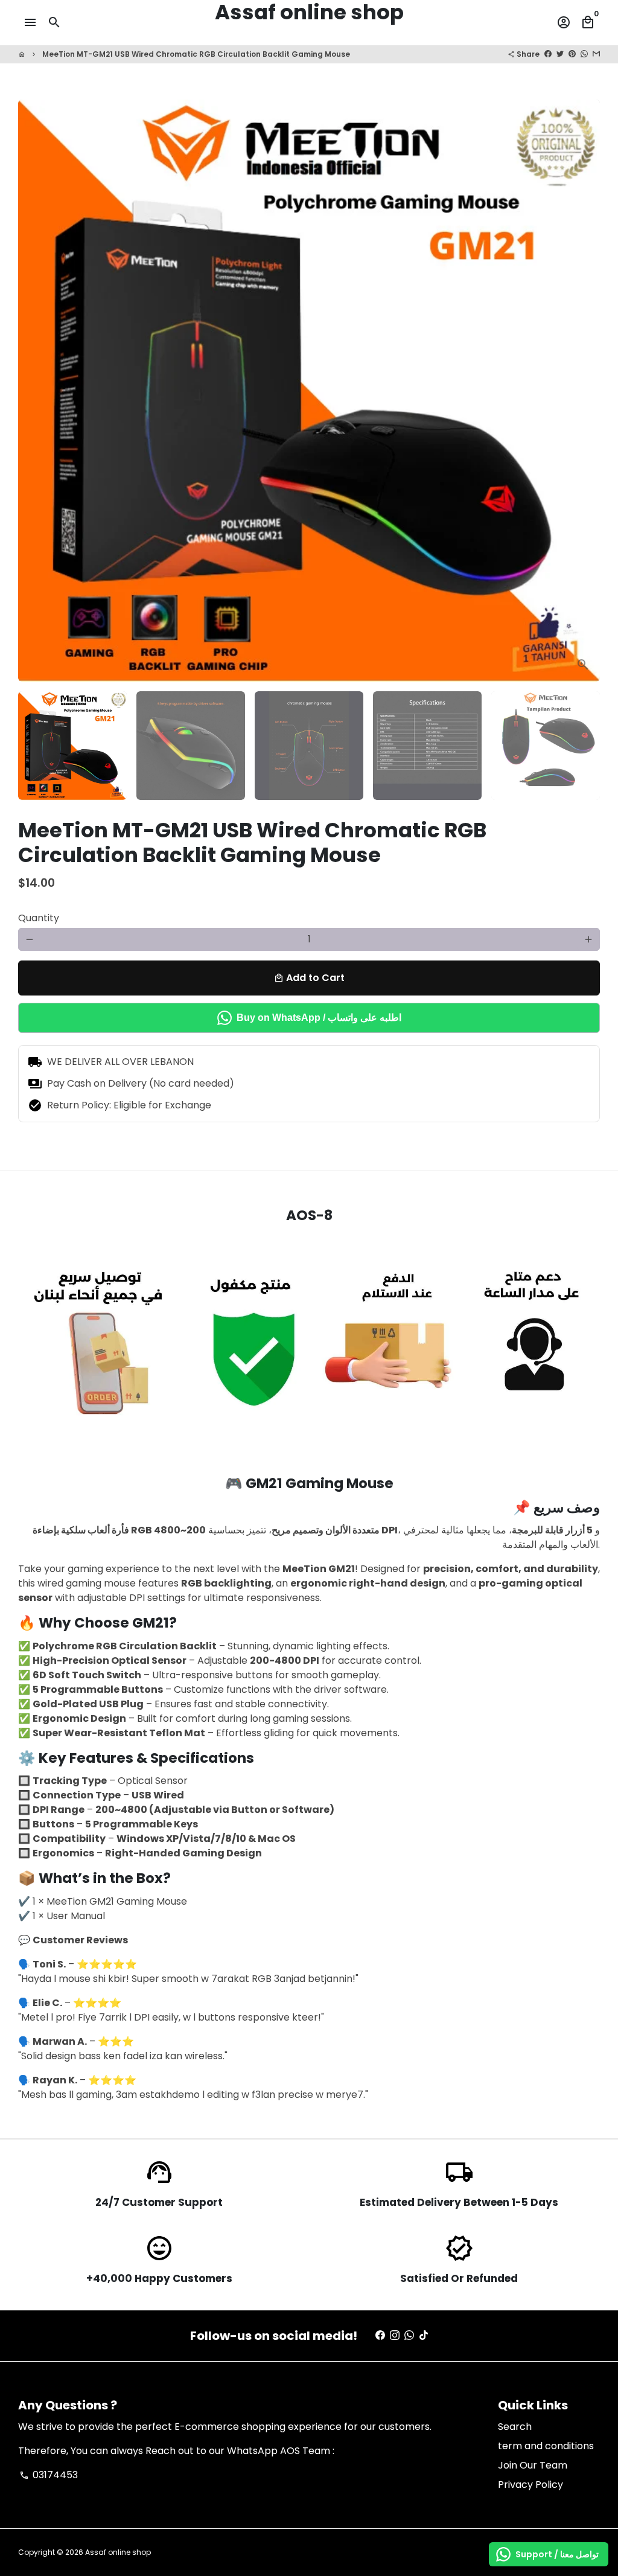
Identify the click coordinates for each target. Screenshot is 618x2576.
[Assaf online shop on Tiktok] (424, 2335)
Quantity (39, 918)
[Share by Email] (596, 54)
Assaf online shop (118, 2552)
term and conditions (546, 2446)
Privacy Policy (530, 2485)
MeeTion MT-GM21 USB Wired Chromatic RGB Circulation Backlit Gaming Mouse (196, 54)
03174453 (49, 2475)
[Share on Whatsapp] (584, 54)
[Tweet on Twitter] (560, 54)
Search (515, 2427)
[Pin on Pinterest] (572, 54)
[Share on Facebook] (548, 54)
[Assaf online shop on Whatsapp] (409, 2335)
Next (584, 391)
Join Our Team (533, 2465)
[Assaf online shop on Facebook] (380, 2335)
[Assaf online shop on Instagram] (395, 2335)
